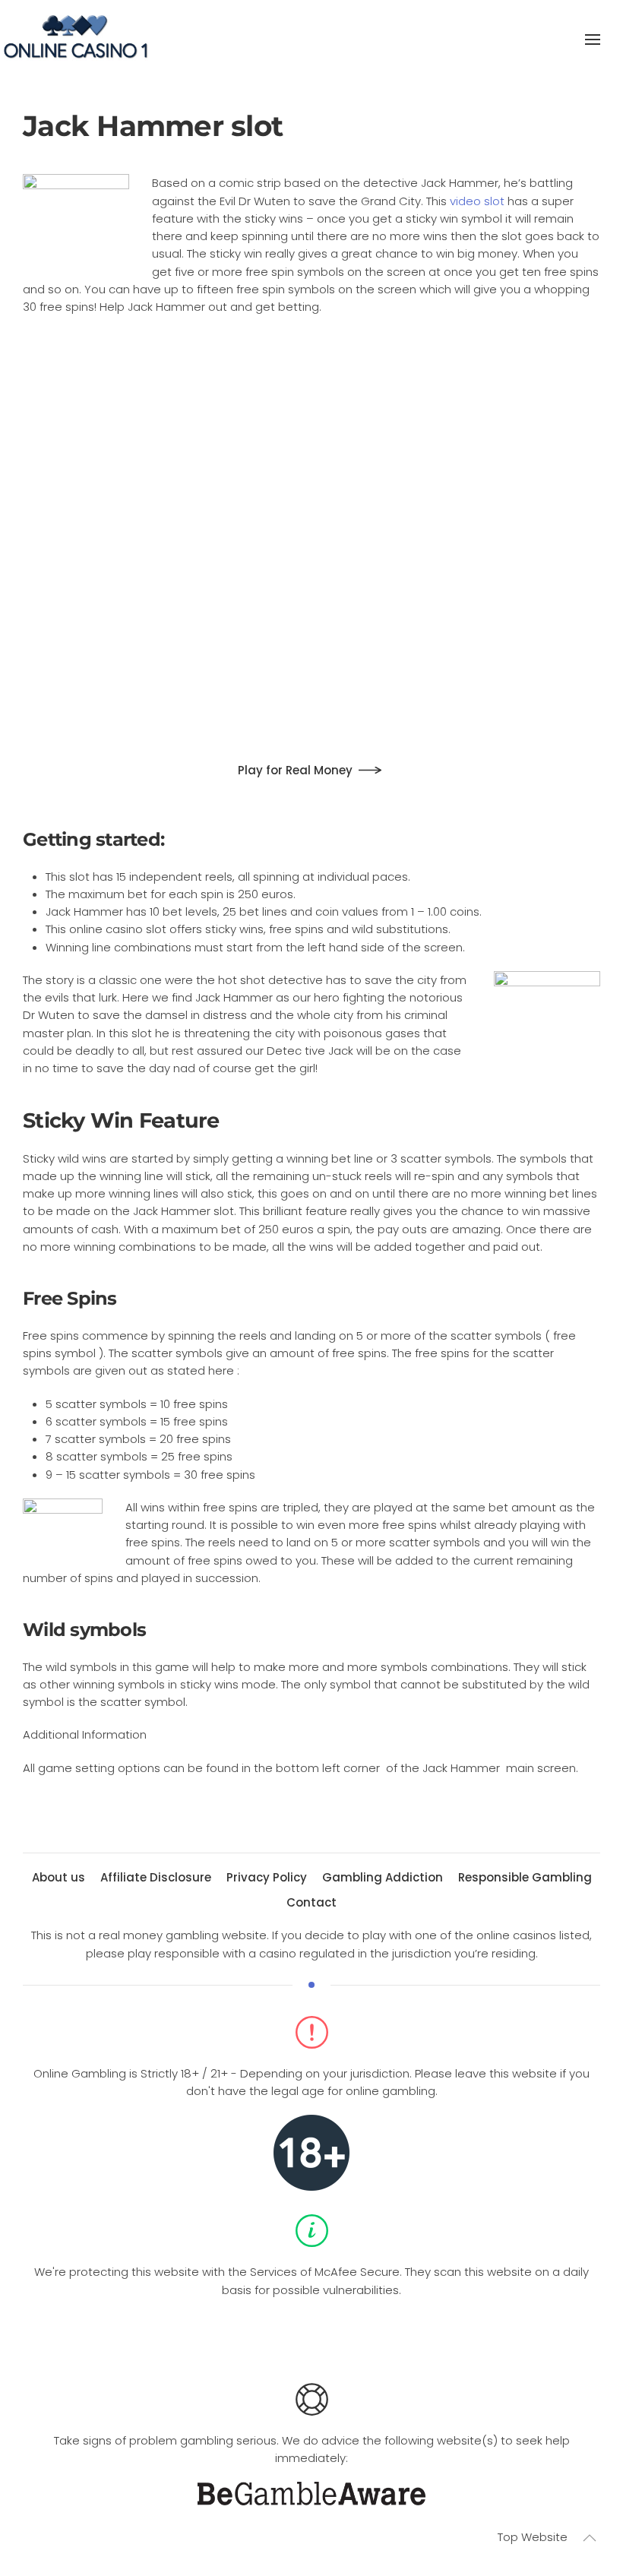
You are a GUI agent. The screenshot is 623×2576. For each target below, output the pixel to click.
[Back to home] (76, 40)
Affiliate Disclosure (156, 1877)
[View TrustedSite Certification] (311, 2335)
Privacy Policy (267, 1877)
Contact (311, 1902)
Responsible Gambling (525, 1877)
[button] (593, 40)
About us (59, 1877)
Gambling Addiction (383, 1877)
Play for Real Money (295, 770)
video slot (477, 201)
